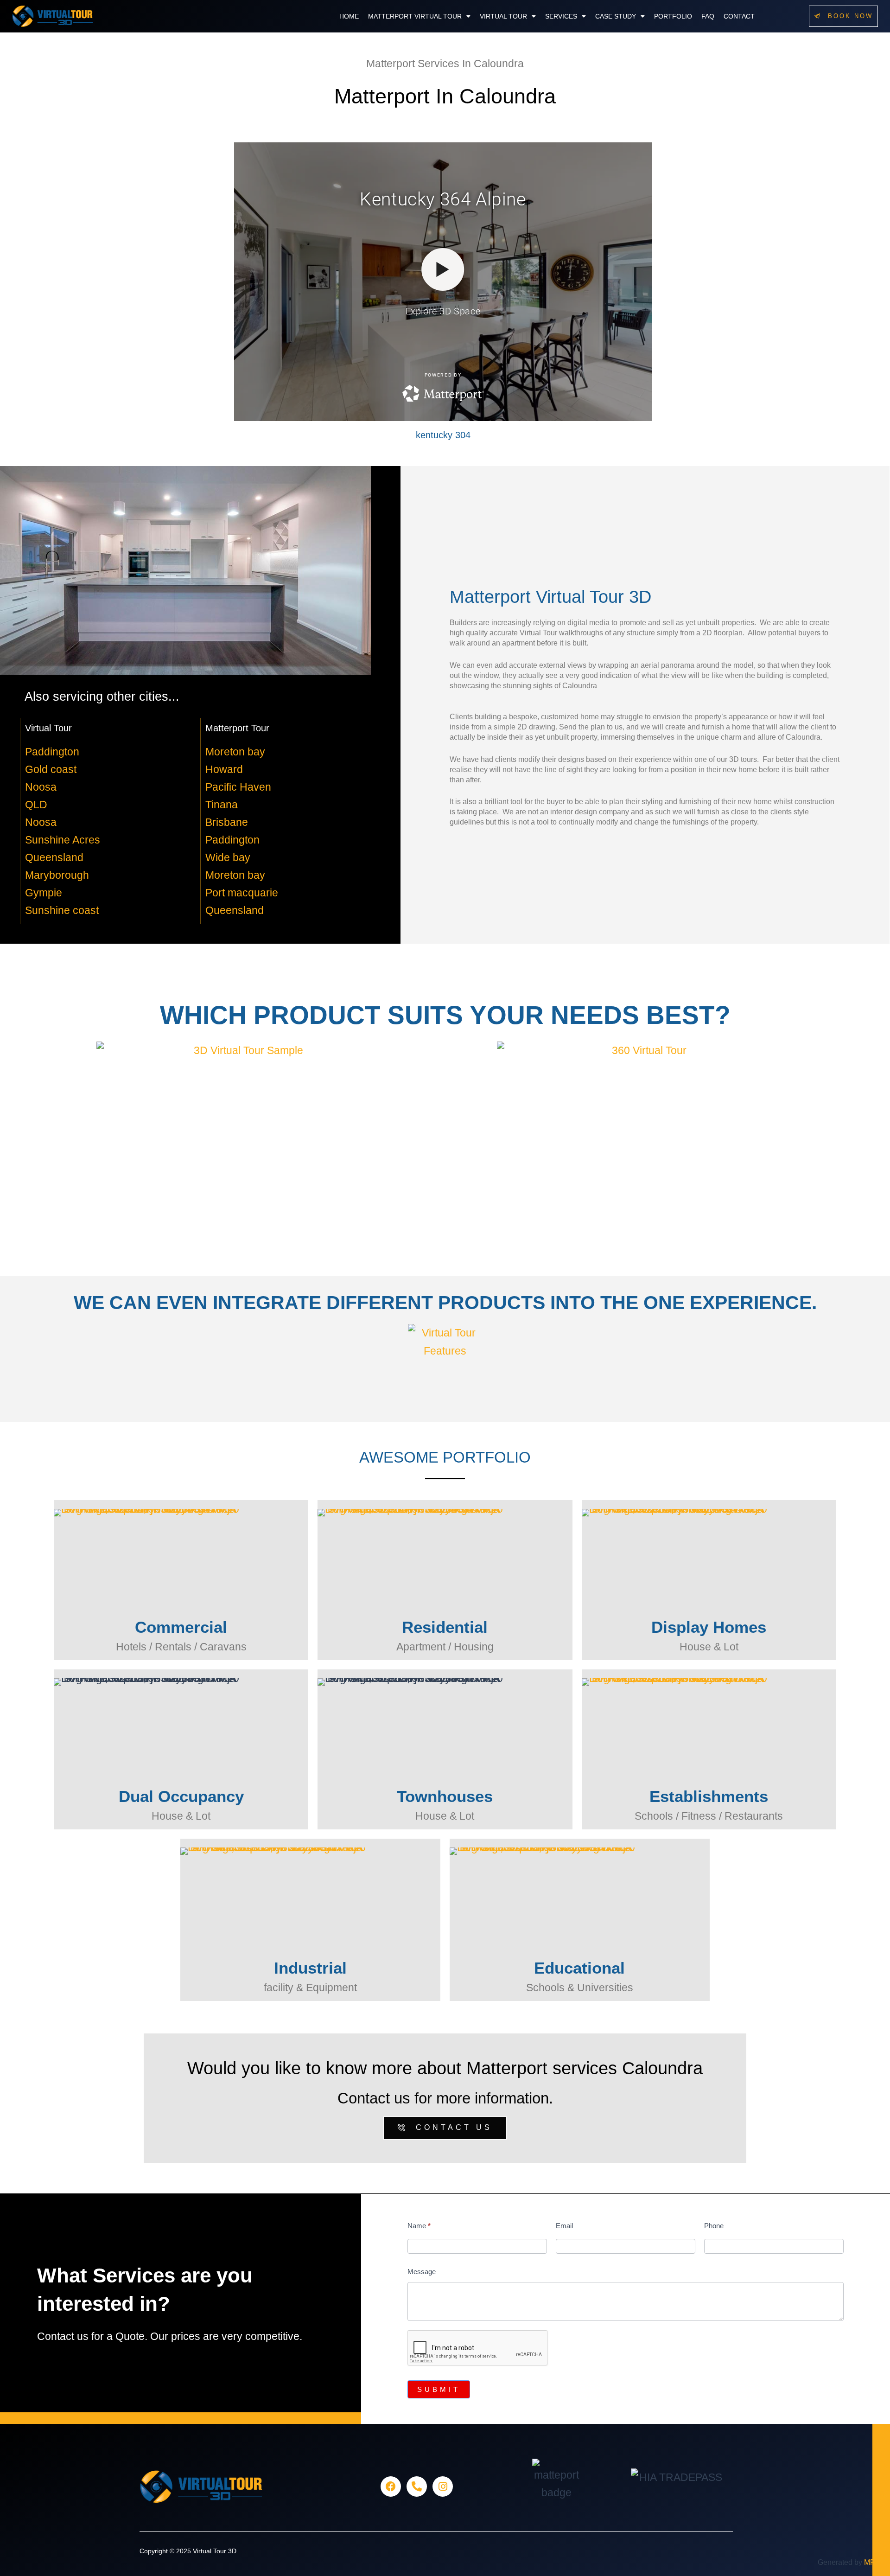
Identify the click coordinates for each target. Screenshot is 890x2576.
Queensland (54, 857)
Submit (439, 2389)
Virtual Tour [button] (503, 16)
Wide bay (228, 857)
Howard (224, 769)
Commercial (181, 1627)
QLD (36, 805)
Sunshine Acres (63, 840)
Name (419, 2226)
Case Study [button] (616, 16)
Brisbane (227, 822)
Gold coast (51, 769)
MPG (872, 2562)
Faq (708, 16)
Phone (714, 2226)
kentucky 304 (443, 435)
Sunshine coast (62, 910)
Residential (445, 1627)
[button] (419, 16)
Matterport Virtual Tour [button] (415, 16)
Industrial (310, 1968)
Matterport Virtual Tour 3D (550, 597)
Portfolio (673, 16)
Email (564, 2226)
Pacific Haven (238, 787)
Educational (579, 1968)
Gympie (44, 893)
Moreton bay (235, 752)
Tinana (222, 805)
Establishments (709, 1796)
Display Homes (709, 1627)
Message (422, 2272)
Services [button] (561, 16)
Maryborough (57, 875)
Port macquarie (242, 893)
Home (349, 16)
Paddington (52, 752)
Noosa (41, 787)
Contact (739, 16)
